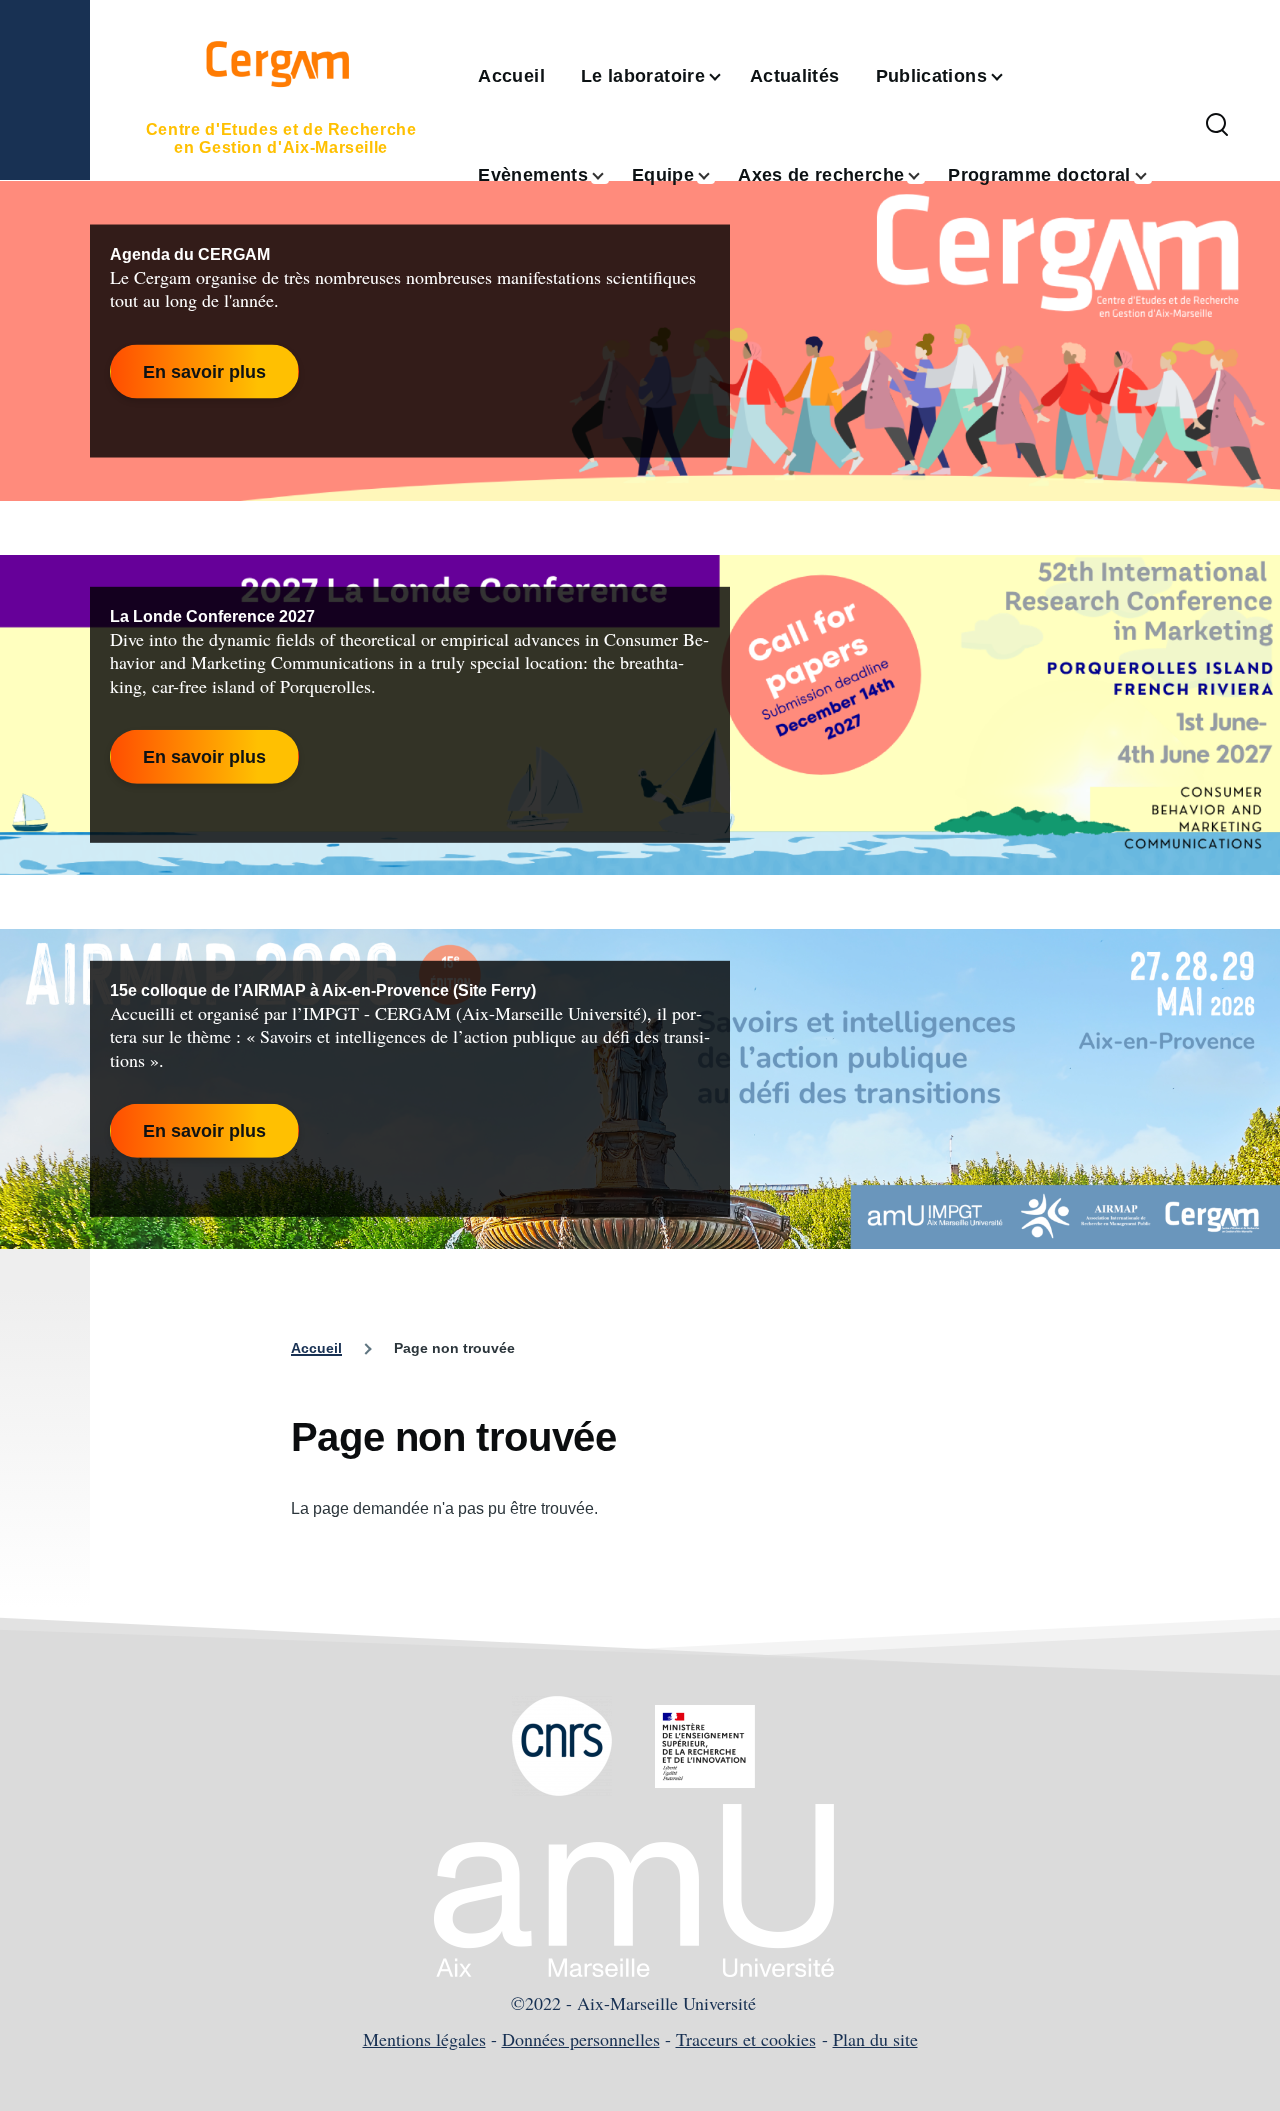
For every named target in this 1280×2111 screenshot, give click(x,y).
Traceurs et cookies (746, 2039)
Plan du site (875, 2039)
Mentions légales (424, 2039)
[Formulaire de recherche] (1217, 126)
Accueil (316, 1348)
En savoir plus (204, 371)
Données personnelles (581, 2039)
